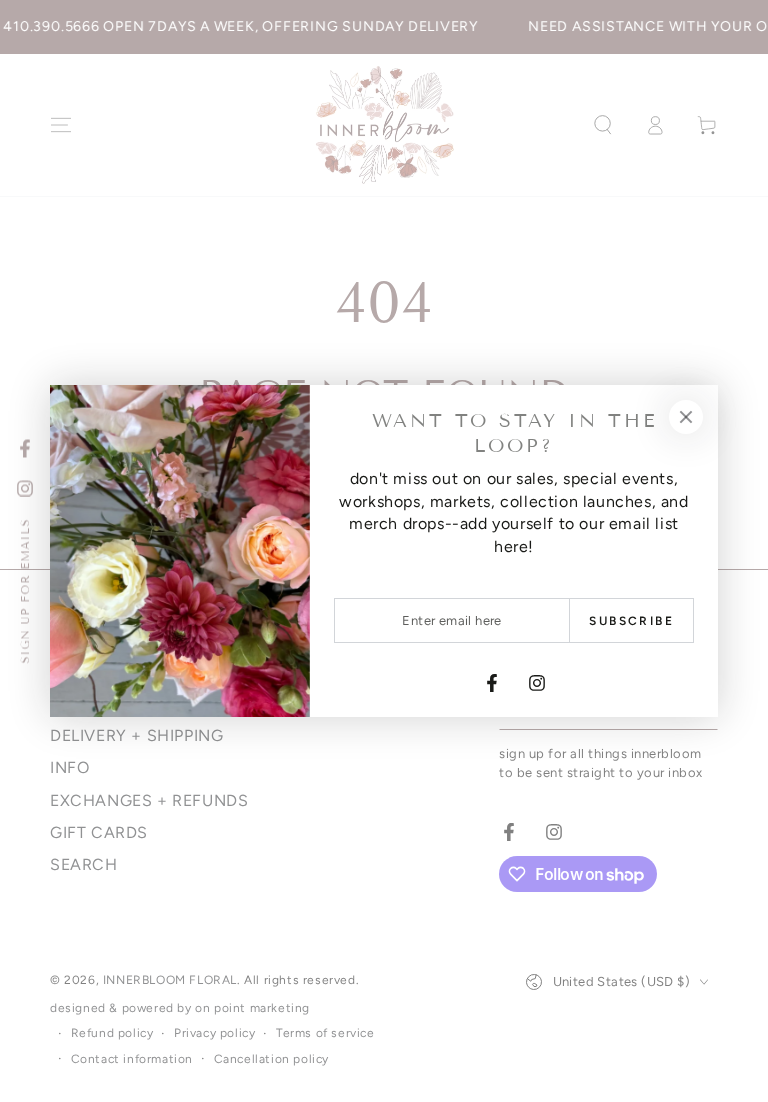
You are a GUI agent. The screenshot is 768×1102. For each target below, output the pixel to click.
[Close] (686, 417)
